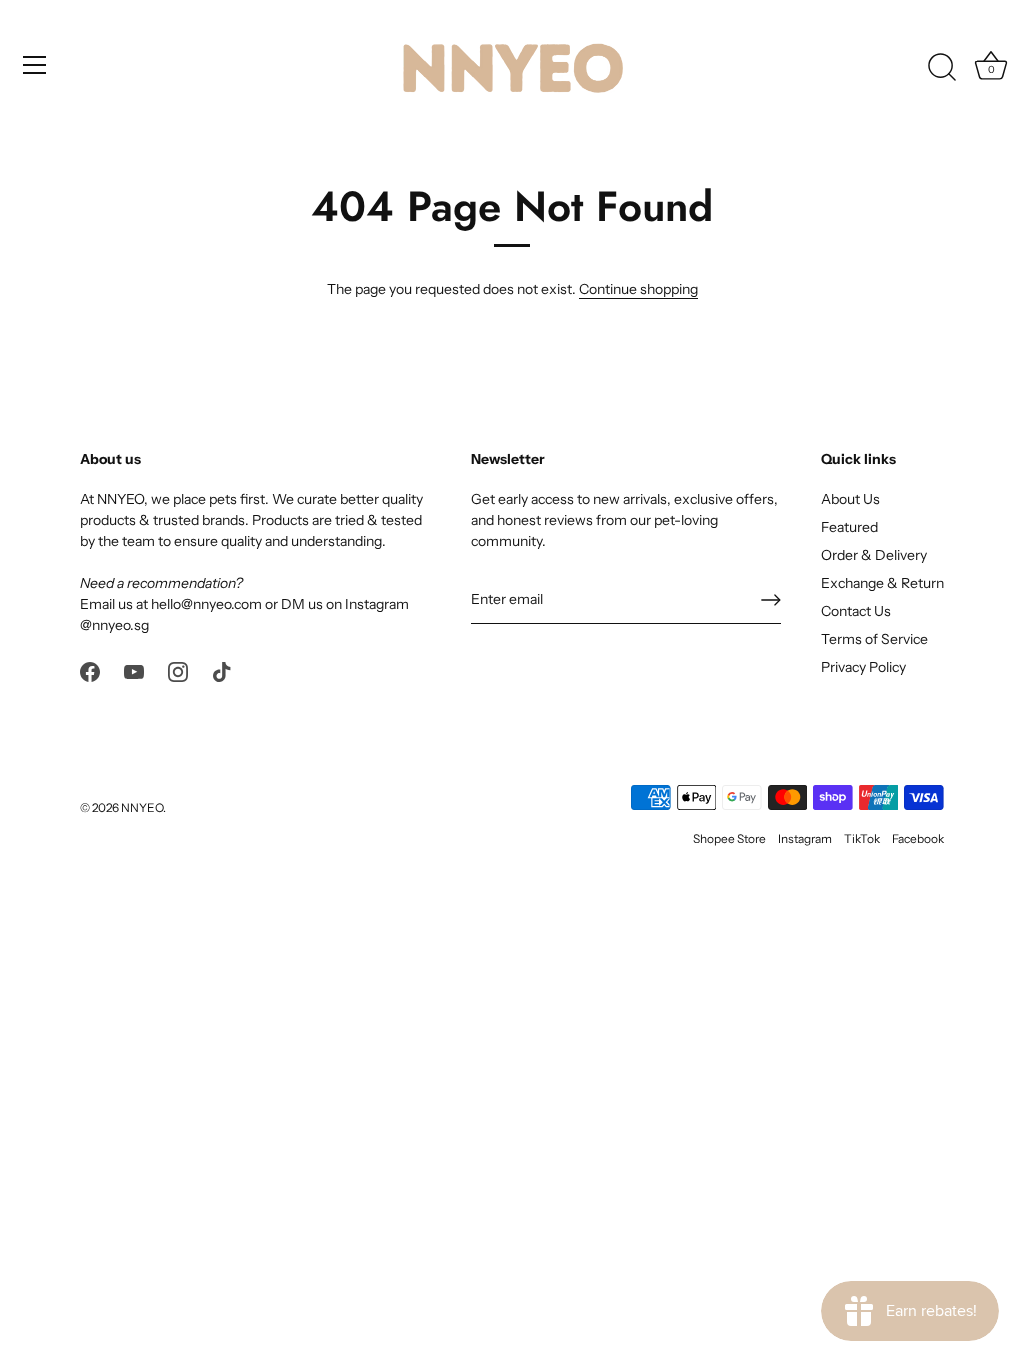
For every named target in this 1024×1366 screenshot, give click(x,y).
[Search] (942, 68)
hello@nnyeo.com (206, 604)
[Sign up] (771, 600)
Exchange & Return (882, 583)
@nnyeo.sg (114, 625)
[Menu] (35, 65)
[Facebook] (90, 670)
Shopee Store (729, 838)
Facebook (918, 838)
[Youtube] (134, 670)
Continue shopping (638, 289)
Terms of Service (874, 639)
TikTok (862, 838)
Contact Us (856, 611)
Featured (849, 527)
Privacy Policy (863, 667)
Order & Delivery (874, 555)
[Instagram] (178, 670)
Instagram (805, 838)
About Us (850, 499)
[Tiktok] (222, 670)
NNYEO (142, 807)
